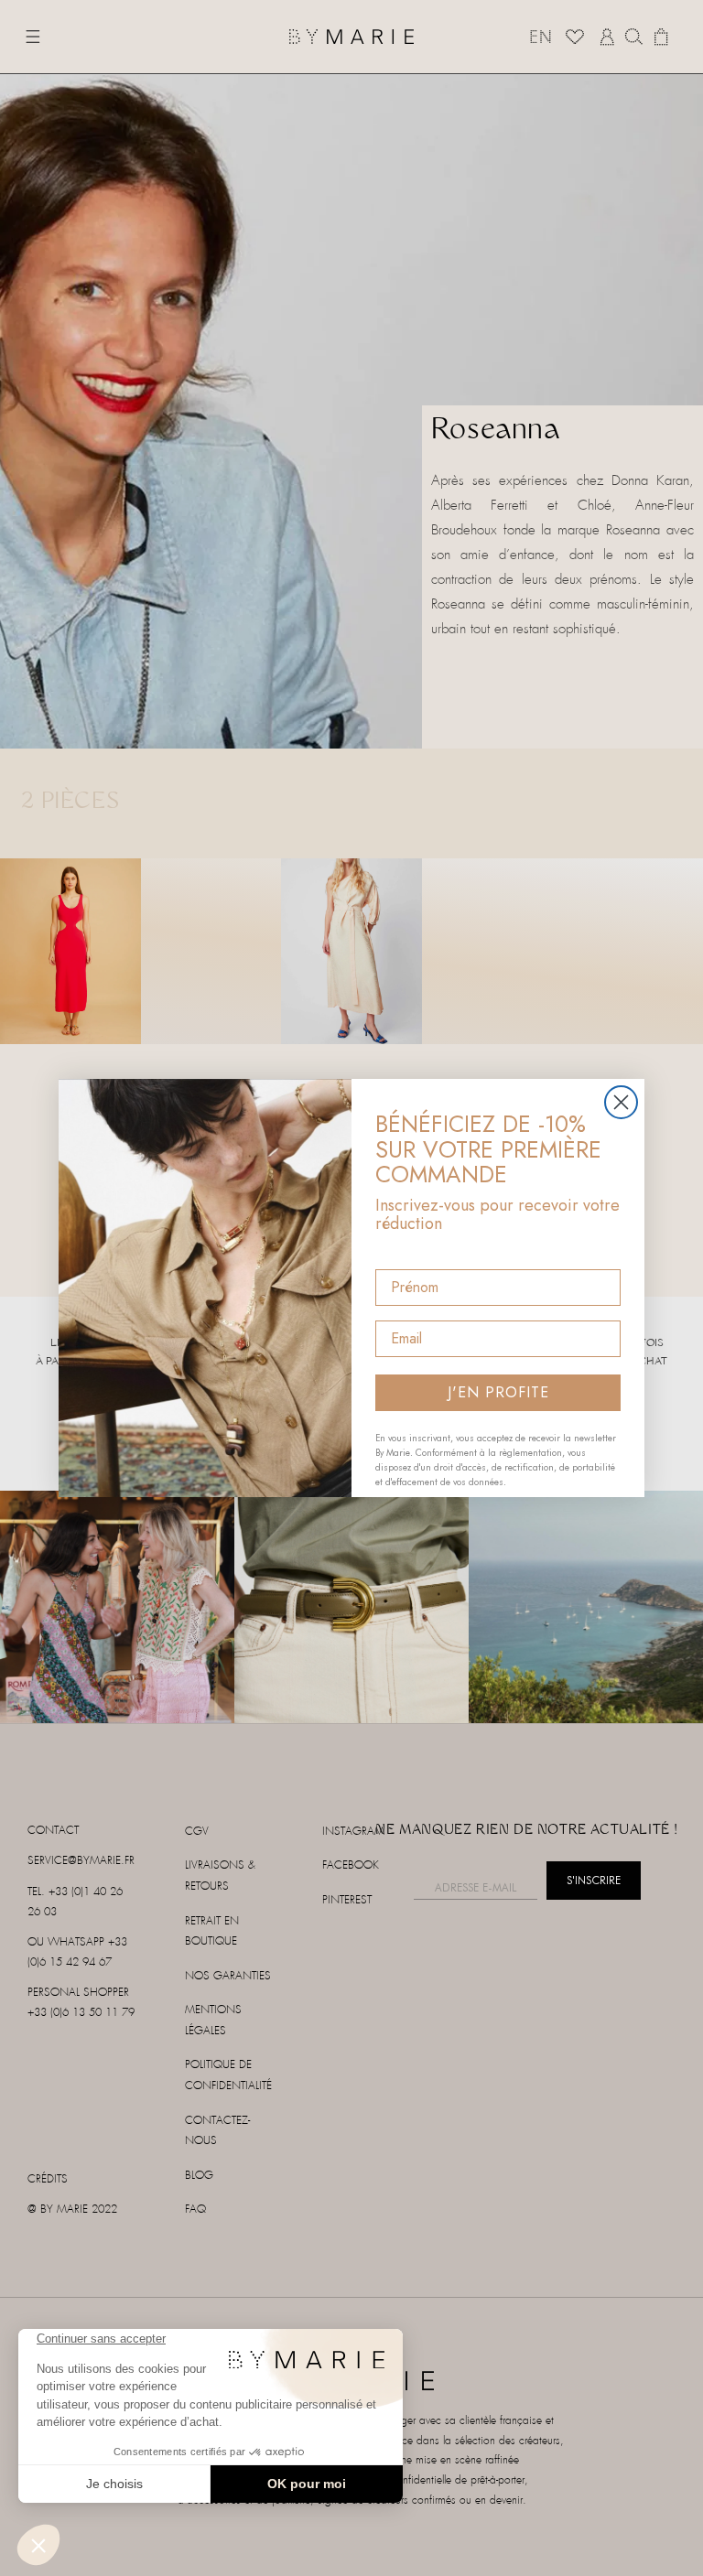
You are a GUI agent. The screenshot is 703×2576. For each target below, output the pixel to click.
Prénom (402, 1253)
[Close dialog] (621, 1102)
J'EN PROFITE (498, 1392)
